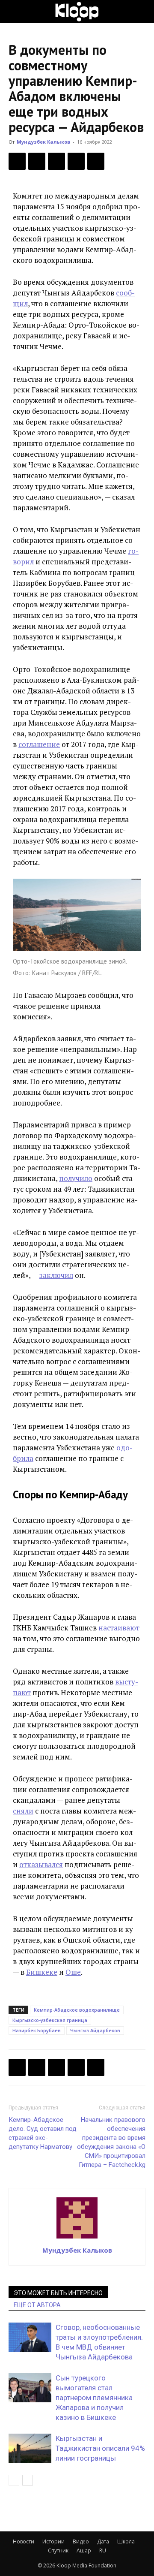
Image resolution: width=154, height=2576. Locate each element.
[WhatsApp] (96, 161)
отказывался (41, 1864)
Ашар (84, 2550)
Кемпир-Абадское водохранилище (77, 2010)
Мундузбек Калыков (43, 142)
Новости (24, 2541)
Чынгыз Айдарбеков (95, 2030)
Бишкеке (42, 1972)
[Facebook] (17, 161)
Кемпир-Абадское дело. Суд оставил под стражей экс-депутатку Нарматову (43, 2133)
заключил (56, 1275)
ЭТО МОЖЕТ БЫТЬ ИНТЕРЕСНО (58, 2293)
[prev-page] (14, 2480)
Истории (53, 2541)
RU (103, 2550)
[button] (15, 12)
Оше (73, 1972)
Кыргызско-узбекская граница (50, 2020)
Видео (81, 2541)
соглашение (39, 744)
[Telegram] (76, 161)
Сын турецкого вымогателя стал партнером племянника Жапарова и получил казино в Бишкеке (94, 2398)
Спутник (58, 2550)
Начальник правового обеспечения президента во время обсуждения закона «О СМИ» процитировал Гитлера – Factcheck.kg (111, 2142)
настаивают (119, 1628)
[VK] (56, 161)
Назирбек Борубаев (37, 2030)
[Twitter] (37, 161)
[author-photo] (77, 2238)
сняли (23, 1811)
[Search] (142, 12)
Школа (126, 2541)
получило (76, 1178)
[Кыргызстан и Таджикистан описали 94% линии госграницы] (30, 2448)
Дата (103, 2541)
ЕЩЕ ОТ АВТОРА (37, 2305)
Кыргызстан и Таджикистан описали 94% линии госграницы (100, 2448)
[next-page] (28, 2480)
